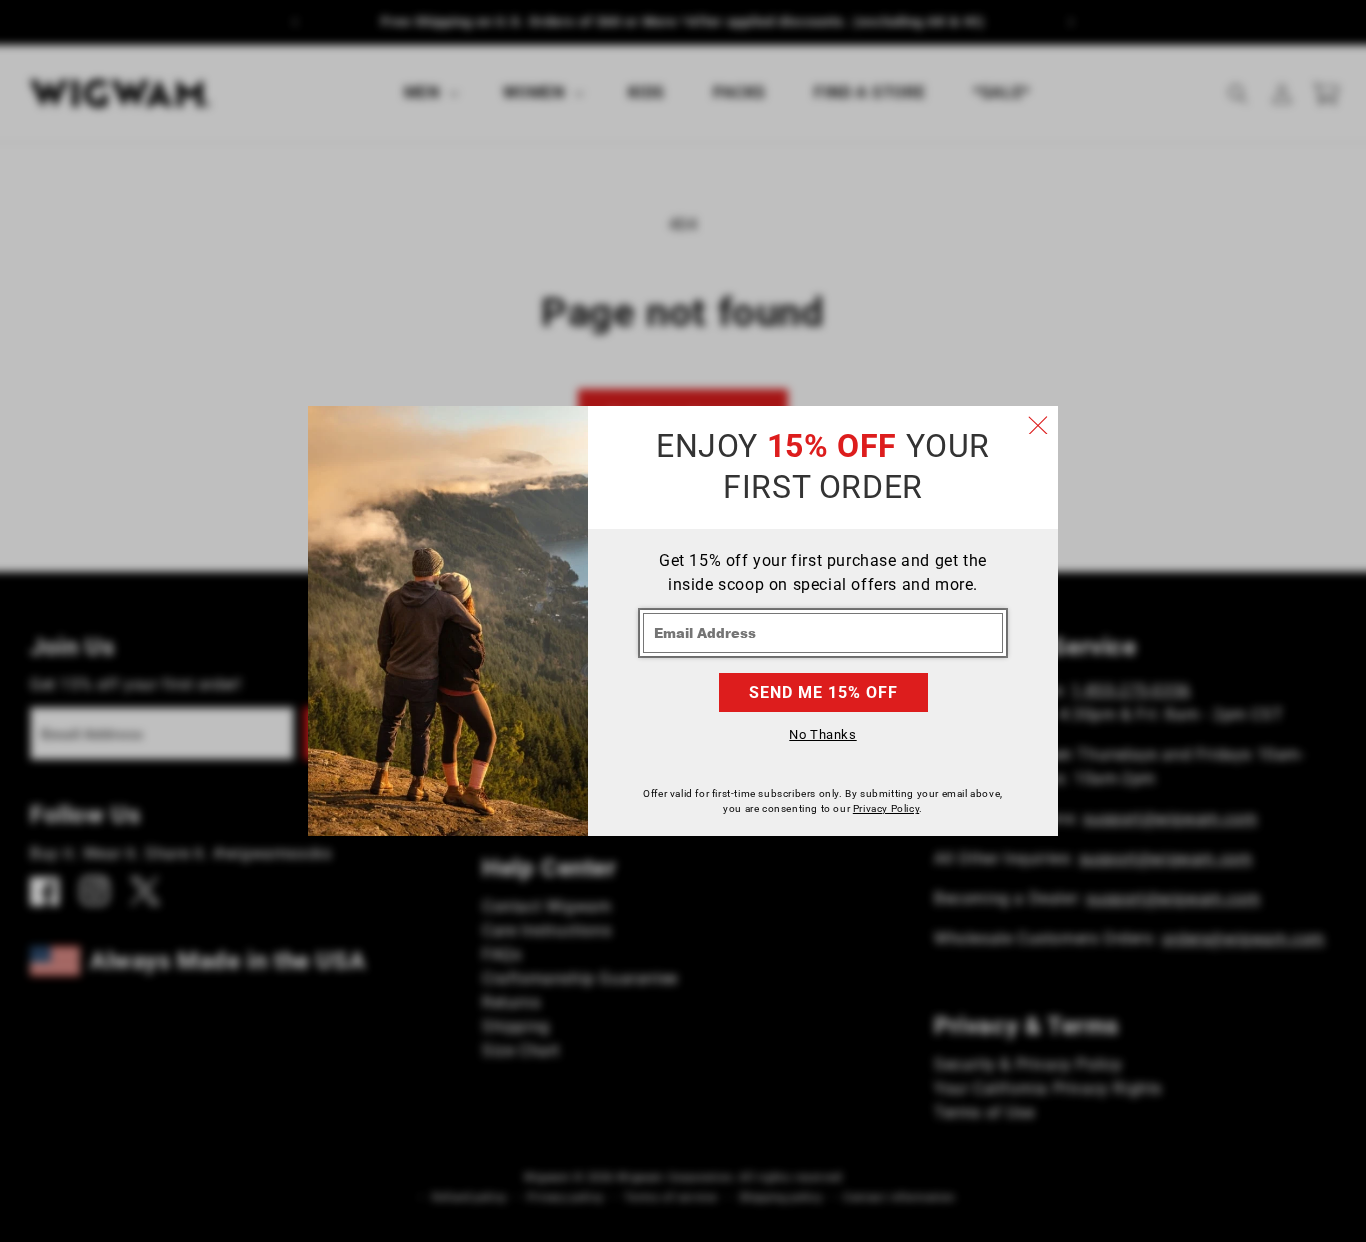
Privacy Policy (886, 808)
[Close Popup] (1038, 426)
